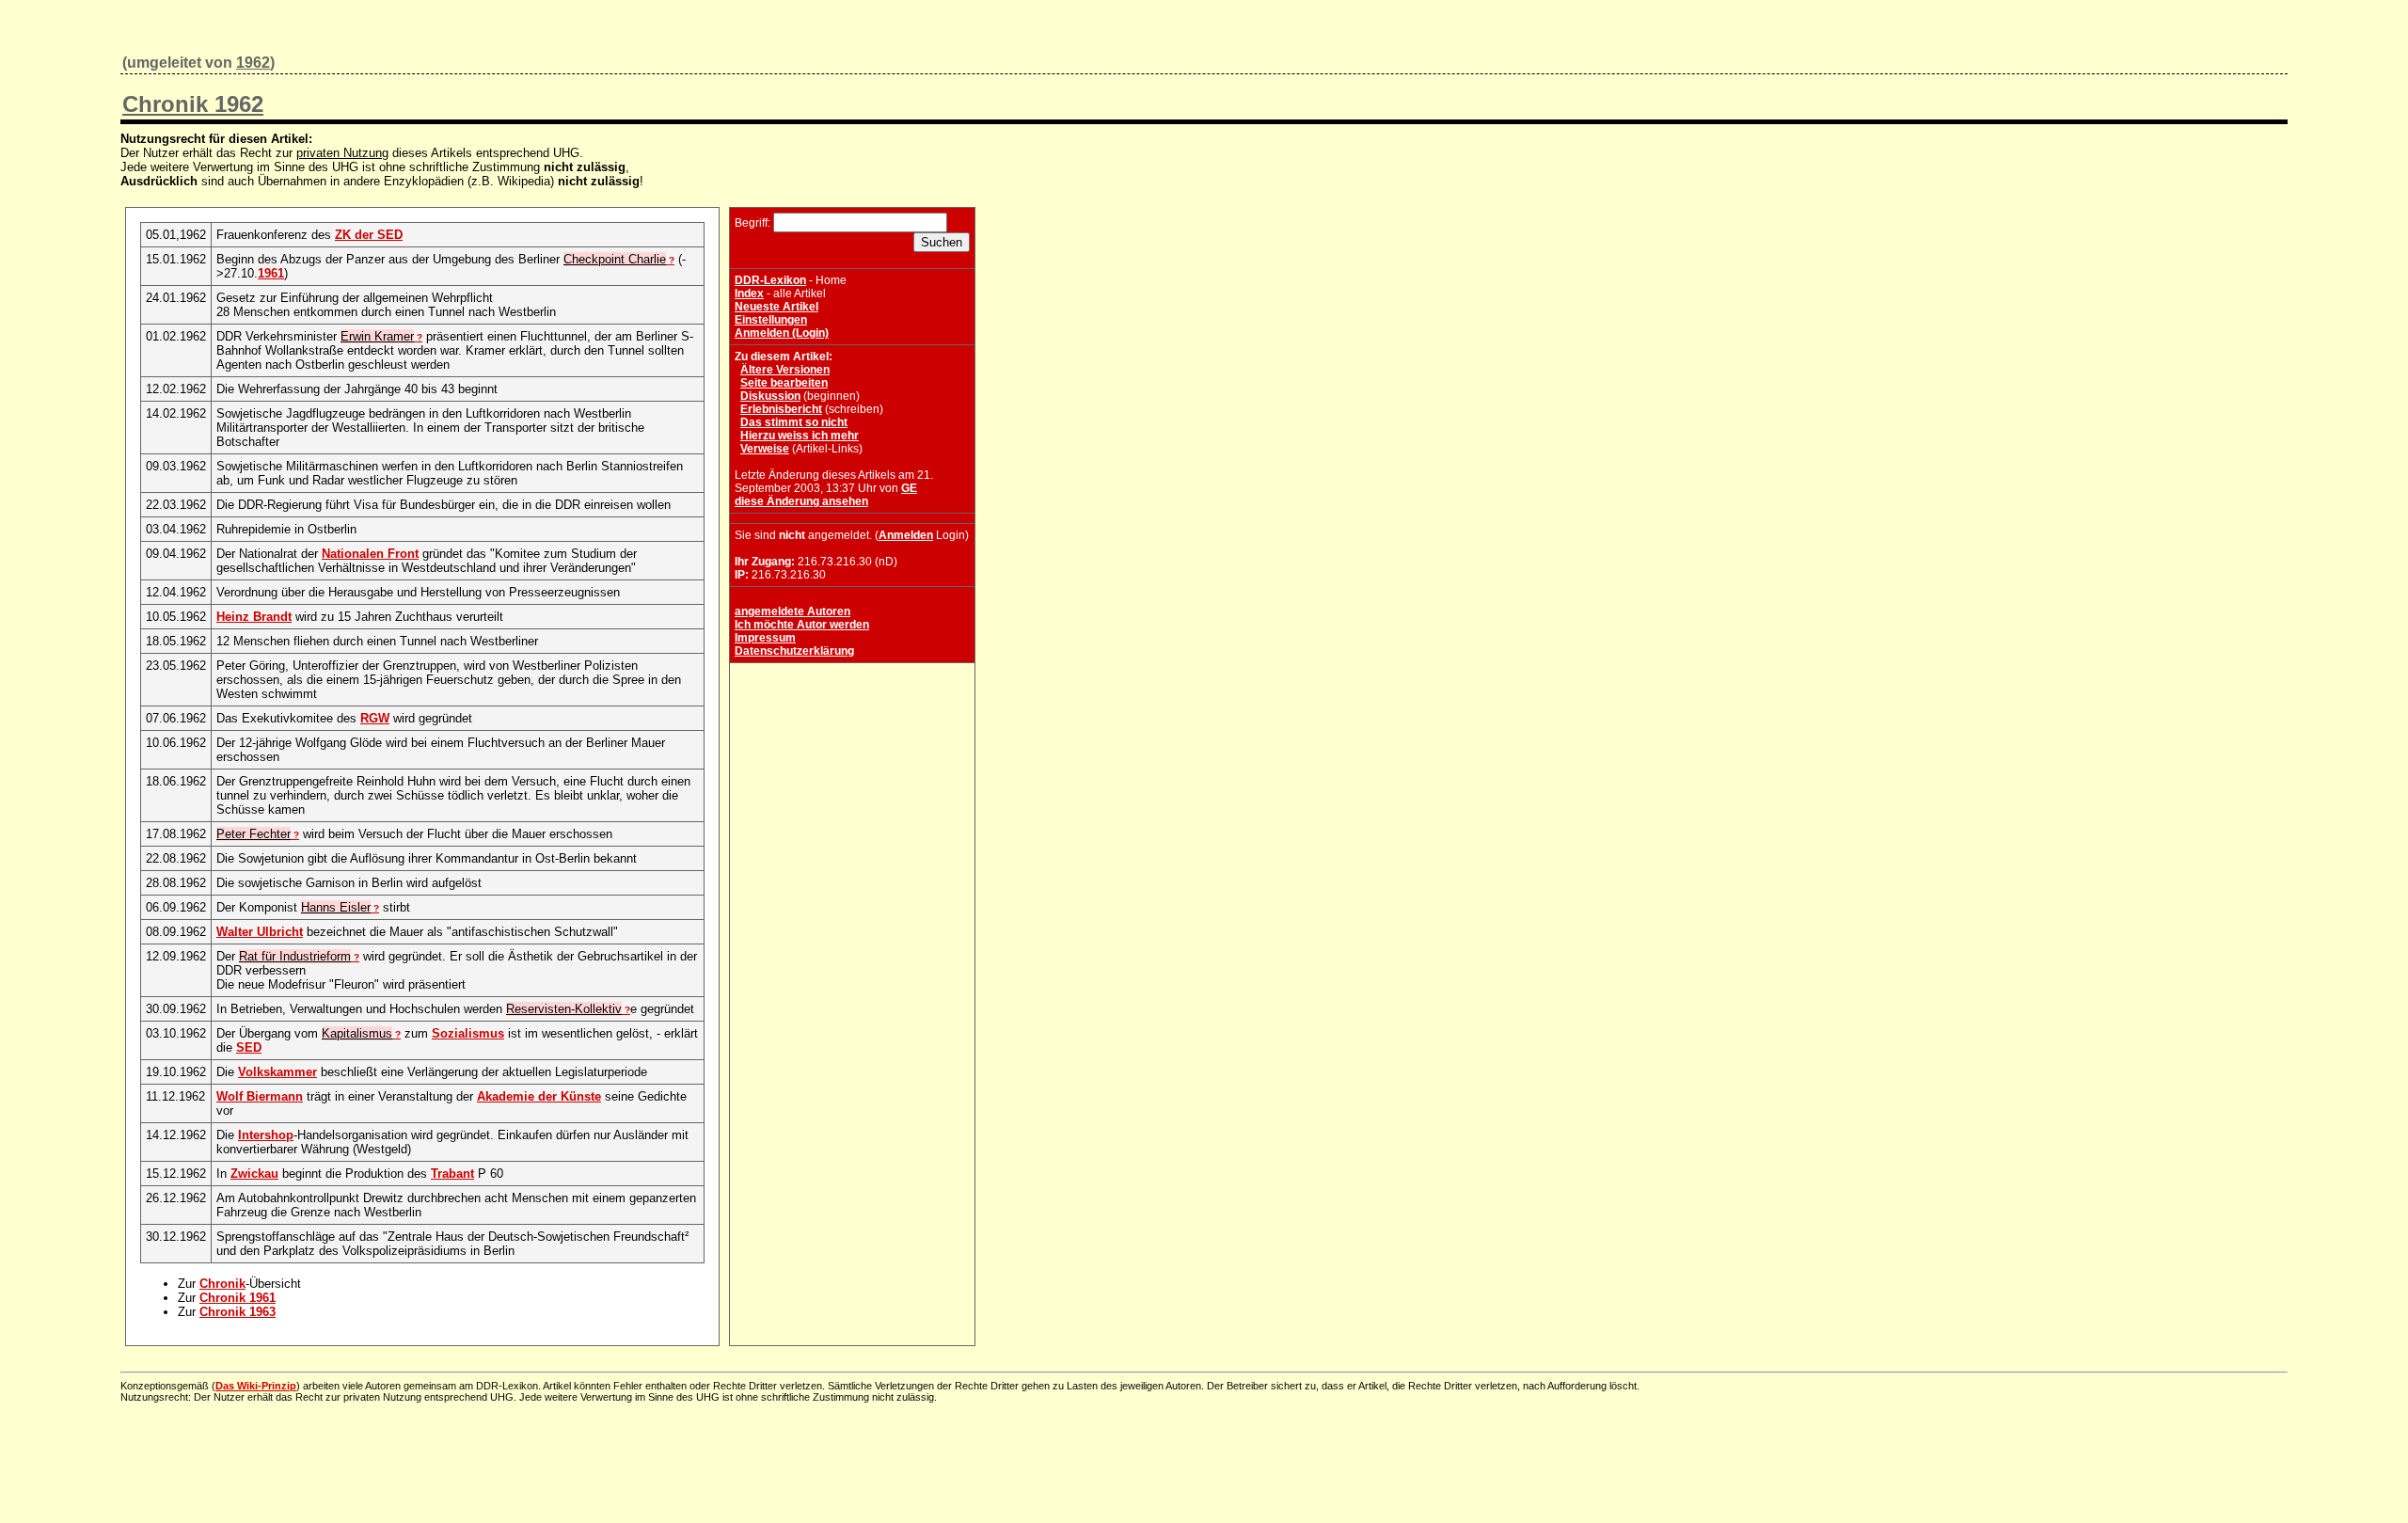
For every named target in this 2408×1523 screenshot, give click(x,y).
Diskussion (770, 396)
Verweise (765, 449)
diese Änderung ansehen (801, 501)
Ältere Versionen (785, 370)
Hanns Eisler (336, 907)
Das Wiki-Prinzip (256, 1386)
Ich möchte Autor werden (802, 625)
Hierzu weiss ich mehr (800, 436)
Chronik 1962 (193, 104)
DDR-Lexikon (770, 280)
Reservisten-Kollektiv (564, 1009)
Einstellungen (771, 320)
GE (909, 488)
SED (249, 1047)
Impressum (765, 638)
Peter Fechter (253, 834)
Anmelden (906, 535)
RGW (375, 718)
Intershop (266, 1135)
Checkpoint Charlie (615, 259)
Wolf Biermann (260, 1096)
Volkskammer (277, 1072)
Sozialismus (468, 1033)
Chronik (222, 1284)
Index (749, 293)
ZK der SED (369, 235)
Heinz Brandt (254, 617)
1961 (271, 273)
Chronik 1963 (238, 1312)
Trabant (452, 1174)
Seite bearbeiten (784, 383)
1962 (253, 63)
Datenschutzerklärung (794, 651)
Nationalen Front (370, 554)
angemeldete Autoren (792, 611)
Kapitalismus (357, 1033)
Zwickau (254, 1174)
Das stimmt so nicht (794, 422)
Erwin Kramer (377, 336)
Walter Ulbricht (260, 932)
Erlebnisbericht (781, 409)
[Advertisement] (852, 785)
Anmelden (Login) (782, 333)
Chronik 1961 (238, 1298)
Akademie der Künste (539, 1096)
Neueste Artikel (776, 307)
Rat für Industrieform (295, 956)
